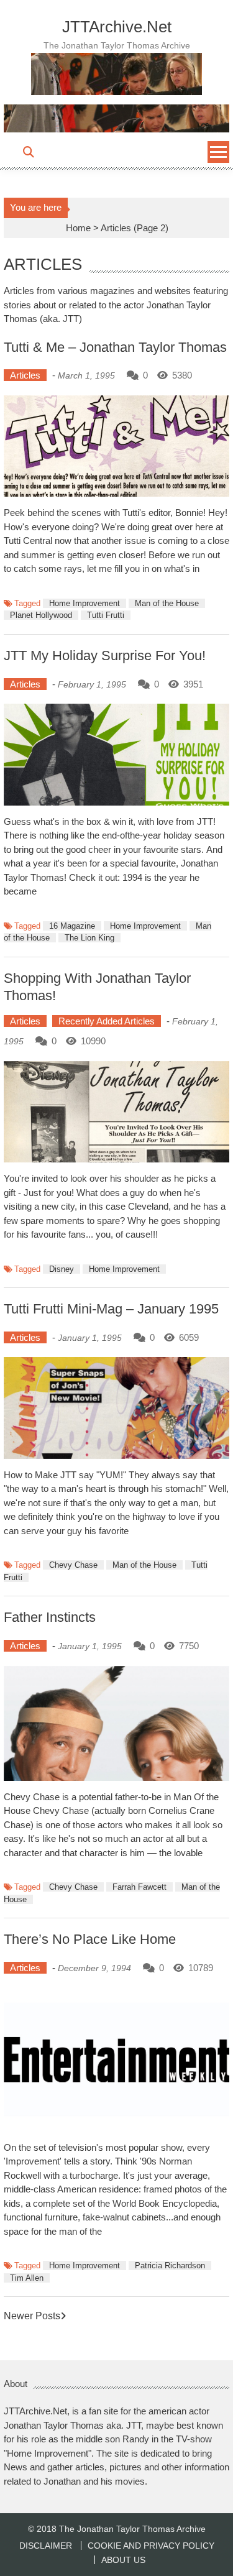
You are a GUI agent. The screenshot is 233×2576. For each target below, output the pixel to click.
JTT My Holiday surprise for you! (105, 655)
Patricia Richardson (170, 2265)
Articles (25, 375)
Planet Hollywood (41, 615)
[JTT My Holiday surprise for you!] (117, 755)
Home (78, 228)
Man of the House (167, 603)
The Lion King (89, 938)
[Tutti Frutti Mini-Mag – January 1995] (117, 1408)
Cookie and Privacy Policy (151, 2546)
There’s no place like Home (90, 1939)
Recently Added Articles (107, 1021)
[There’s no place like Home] (117, 2059)
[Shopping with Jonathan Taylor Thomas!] (117, 1112)
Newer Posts (32, 2316)
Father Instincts (50, 1617)
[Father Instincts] (117, 1723)
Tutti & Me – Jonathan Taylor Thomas (115, 347)
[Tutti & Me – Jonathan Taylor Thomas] (117, 446)
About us (123, 2560)
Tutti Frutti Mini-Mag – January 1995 (111, 1309)
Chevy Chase (73, 1565)
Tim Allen (27, 2278)
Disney (62, 1269)
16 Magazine (72, 926)
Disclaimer (46, 2546)
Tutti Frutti (106, 615)
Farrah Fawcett (139, 1887)
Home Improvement (85, 603)
